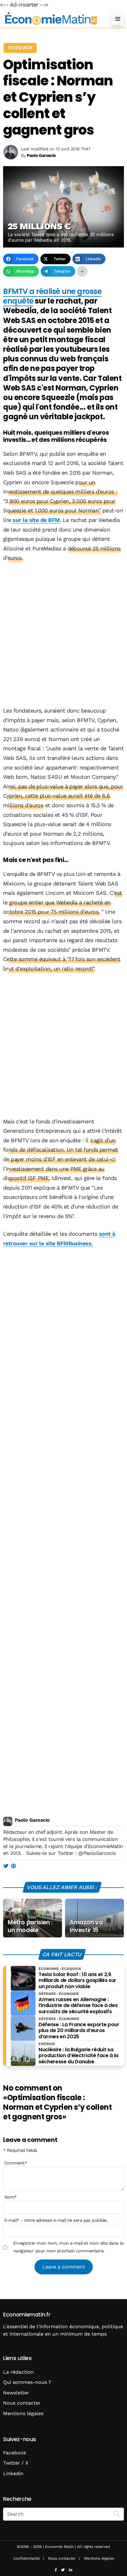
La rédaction (18, 2372)
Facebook (15, 2453)
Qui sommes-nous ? (27, 2382)
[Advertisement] (63, 635)
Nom (10, 2197)
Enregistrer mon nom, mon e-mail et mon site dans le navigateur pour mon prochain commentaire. (68, 2247)
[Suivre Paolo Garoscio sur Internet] (13, 1866)
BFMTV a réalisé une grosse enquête (52, 296)
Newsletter (16, 2393)
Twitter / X (16, 2463)
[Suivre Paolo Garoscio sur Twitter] (6, 1866)
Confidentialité (27, 2558)
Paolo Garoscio (32, 1820)
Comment (16, 2163)
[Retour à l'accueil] (51, 19)
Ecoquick (20, 48)
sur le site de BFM (36, 520)
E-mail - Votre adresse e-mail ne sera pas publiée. (56, 2220)
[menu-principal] (118, 19)
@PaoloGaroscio (97, 1853)
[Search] (117, 2514)
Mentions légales (23, 2413)
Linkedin (13, 2473)
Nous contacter (22, 2403)
